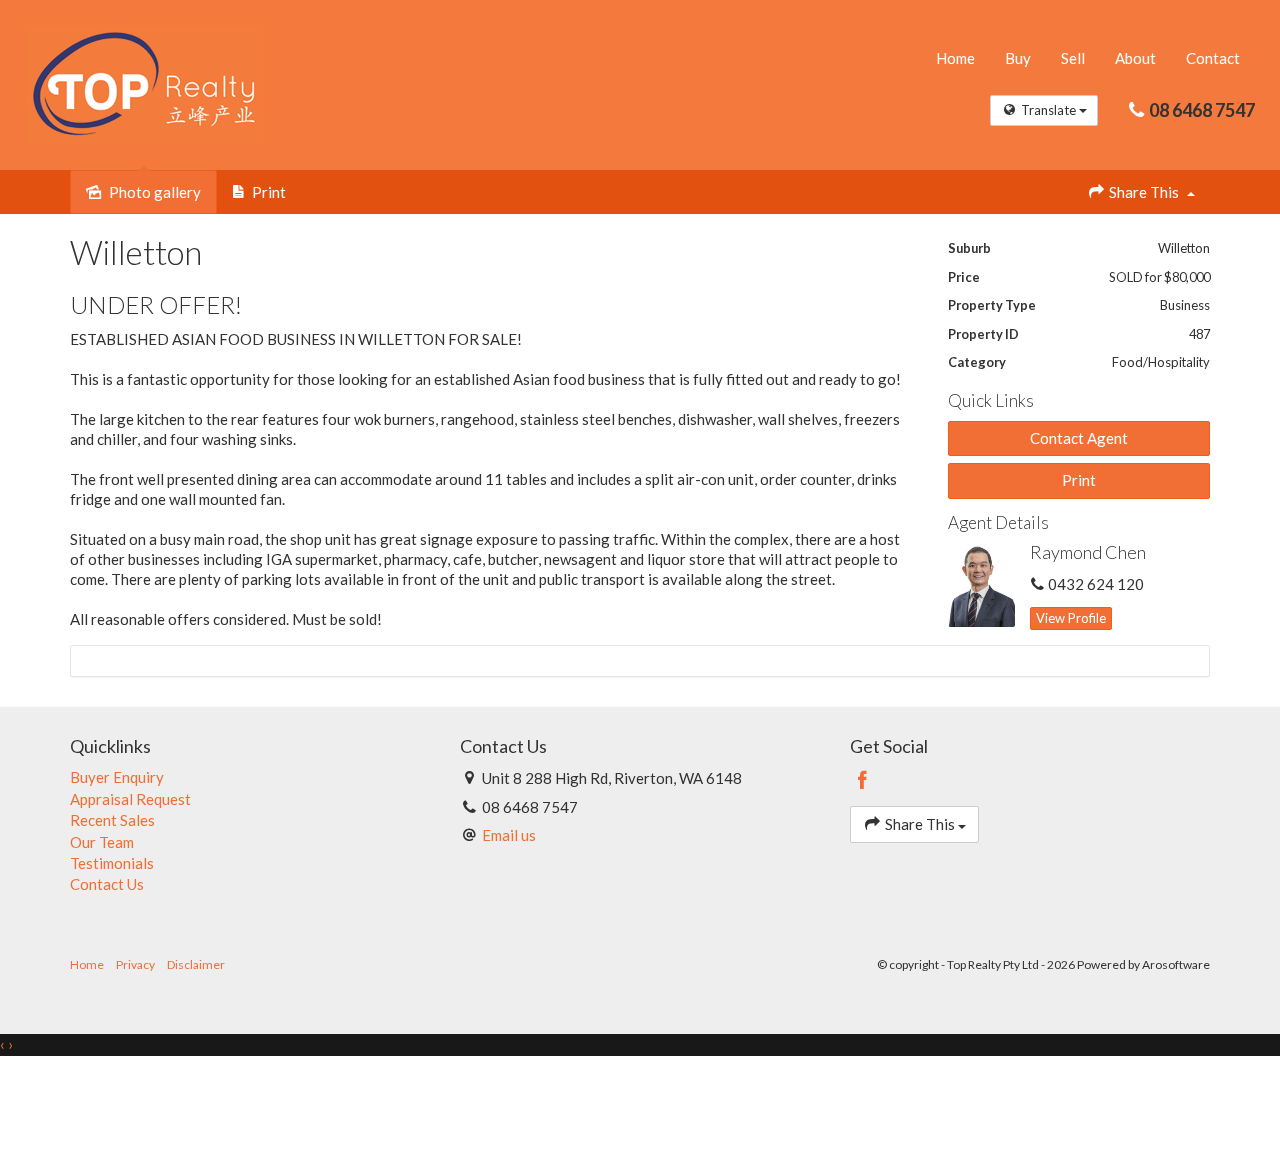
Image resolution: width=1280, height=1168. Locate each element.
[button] (1079, 480)
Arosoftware (1176, 964)
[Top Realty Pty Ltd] (144, 83)
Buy (1018, 58)
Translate (1048, 110)
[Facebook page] (863, 781)
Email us (509, 835)
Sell (1073, 58)
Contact (1213, 58)
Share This (1144, 192)
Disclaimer (196, 964)
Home (955, 58)
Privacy (135, 964)
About (1135, 58)
